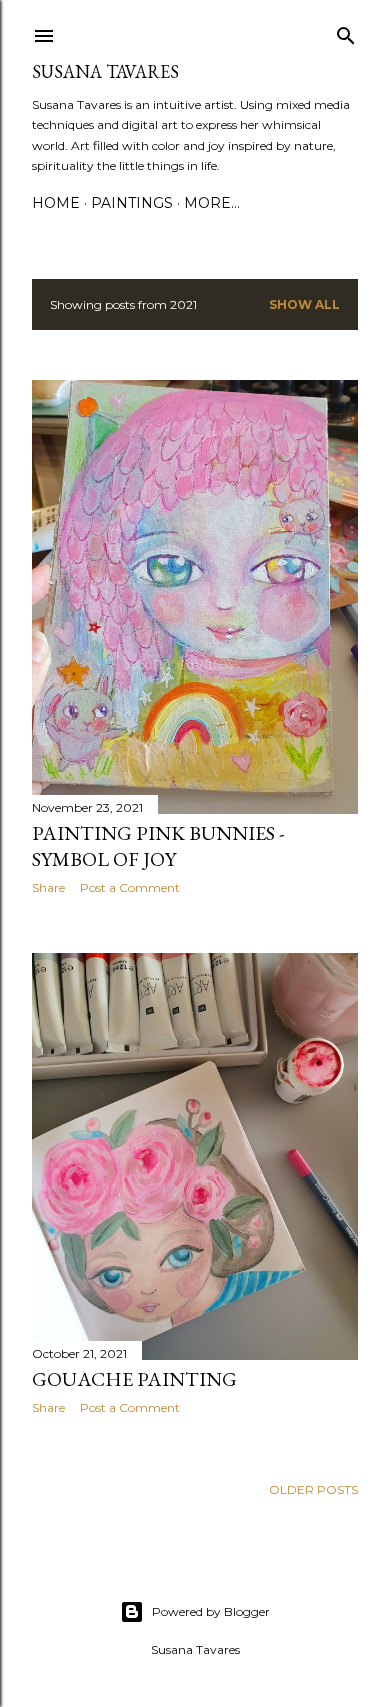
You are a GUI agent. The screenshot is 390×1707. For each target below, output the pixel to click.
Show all (304, 304)
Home (56, 203)
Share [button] (48, 887)
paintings (132, 203)
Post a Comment (130, 887)
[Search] (346, 31)
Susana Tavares (105, 71)
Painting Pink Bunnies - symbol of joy (158, 846)
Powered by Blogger (211, 1611)
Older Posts (313, 1489)
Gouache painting (134, 1379)
